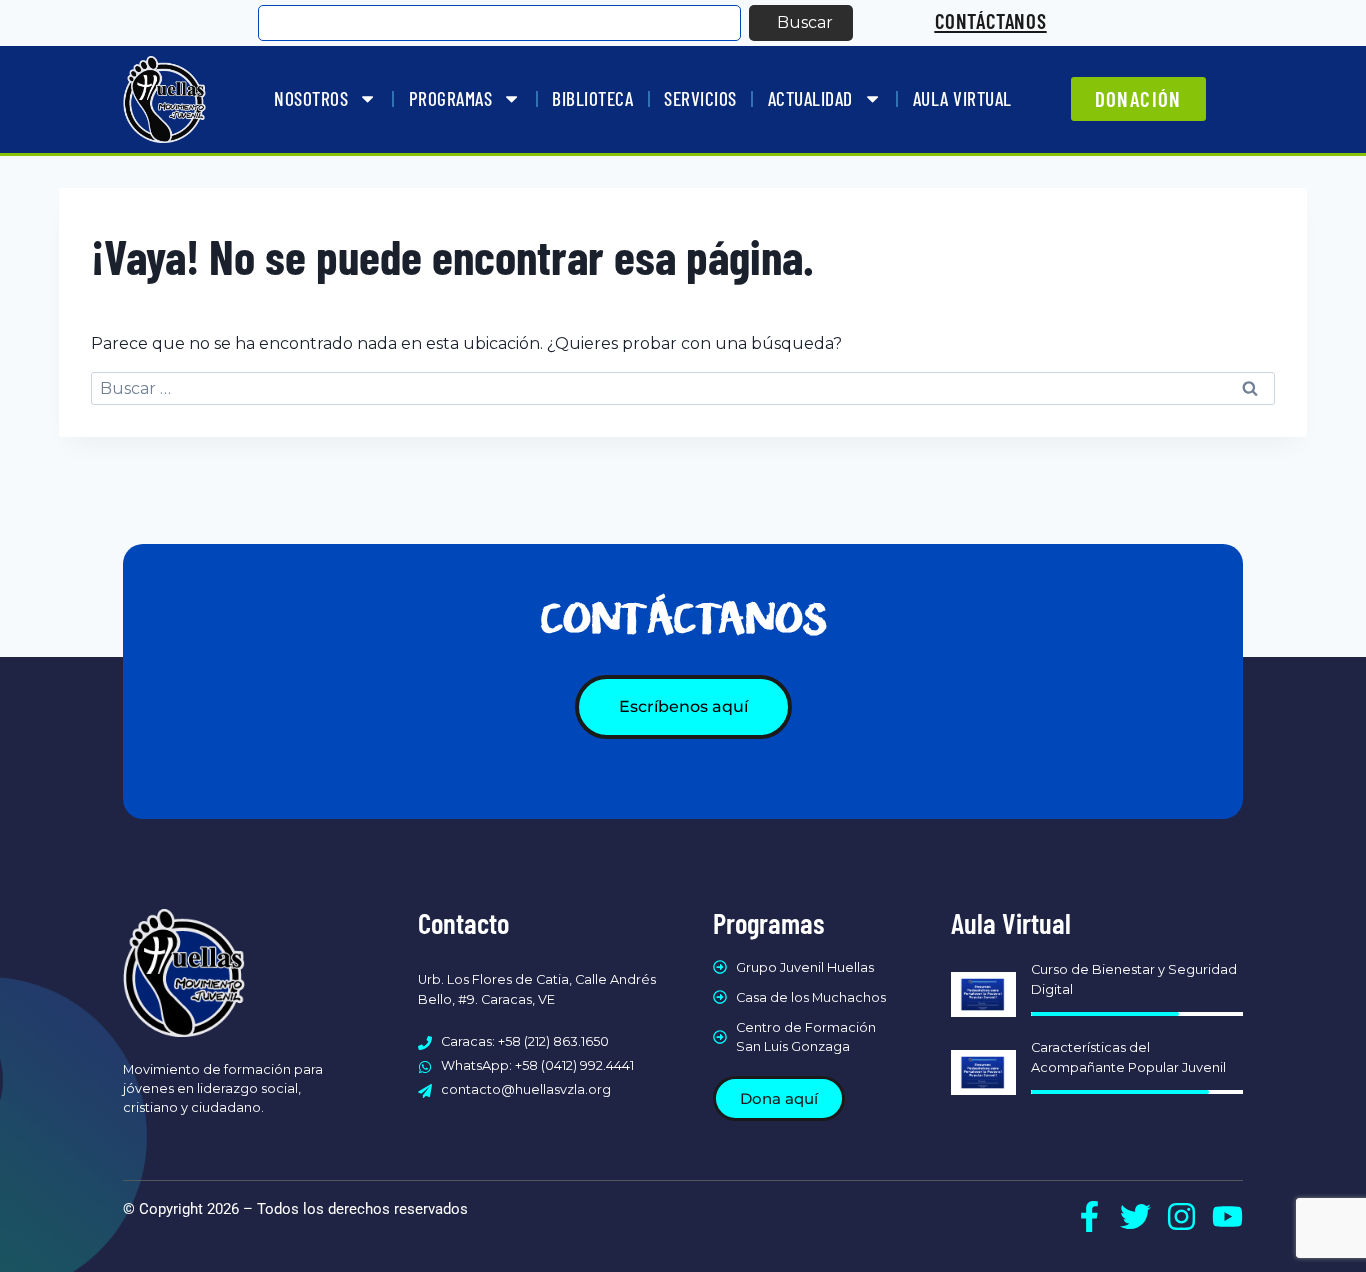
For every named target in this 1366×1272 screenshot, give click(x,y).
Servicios (700, 98)
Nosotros (311, 98)
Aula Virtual (962, 98)
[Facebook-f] (1089, 1216)
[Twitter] (1135, 1216)
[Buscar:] (683, 388)
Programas (451, 98)
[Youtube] (1227, 1216)
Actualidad (810, 98)
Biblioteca (592, 98)
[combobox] (499, 23)
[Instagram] (1181, 1216)
